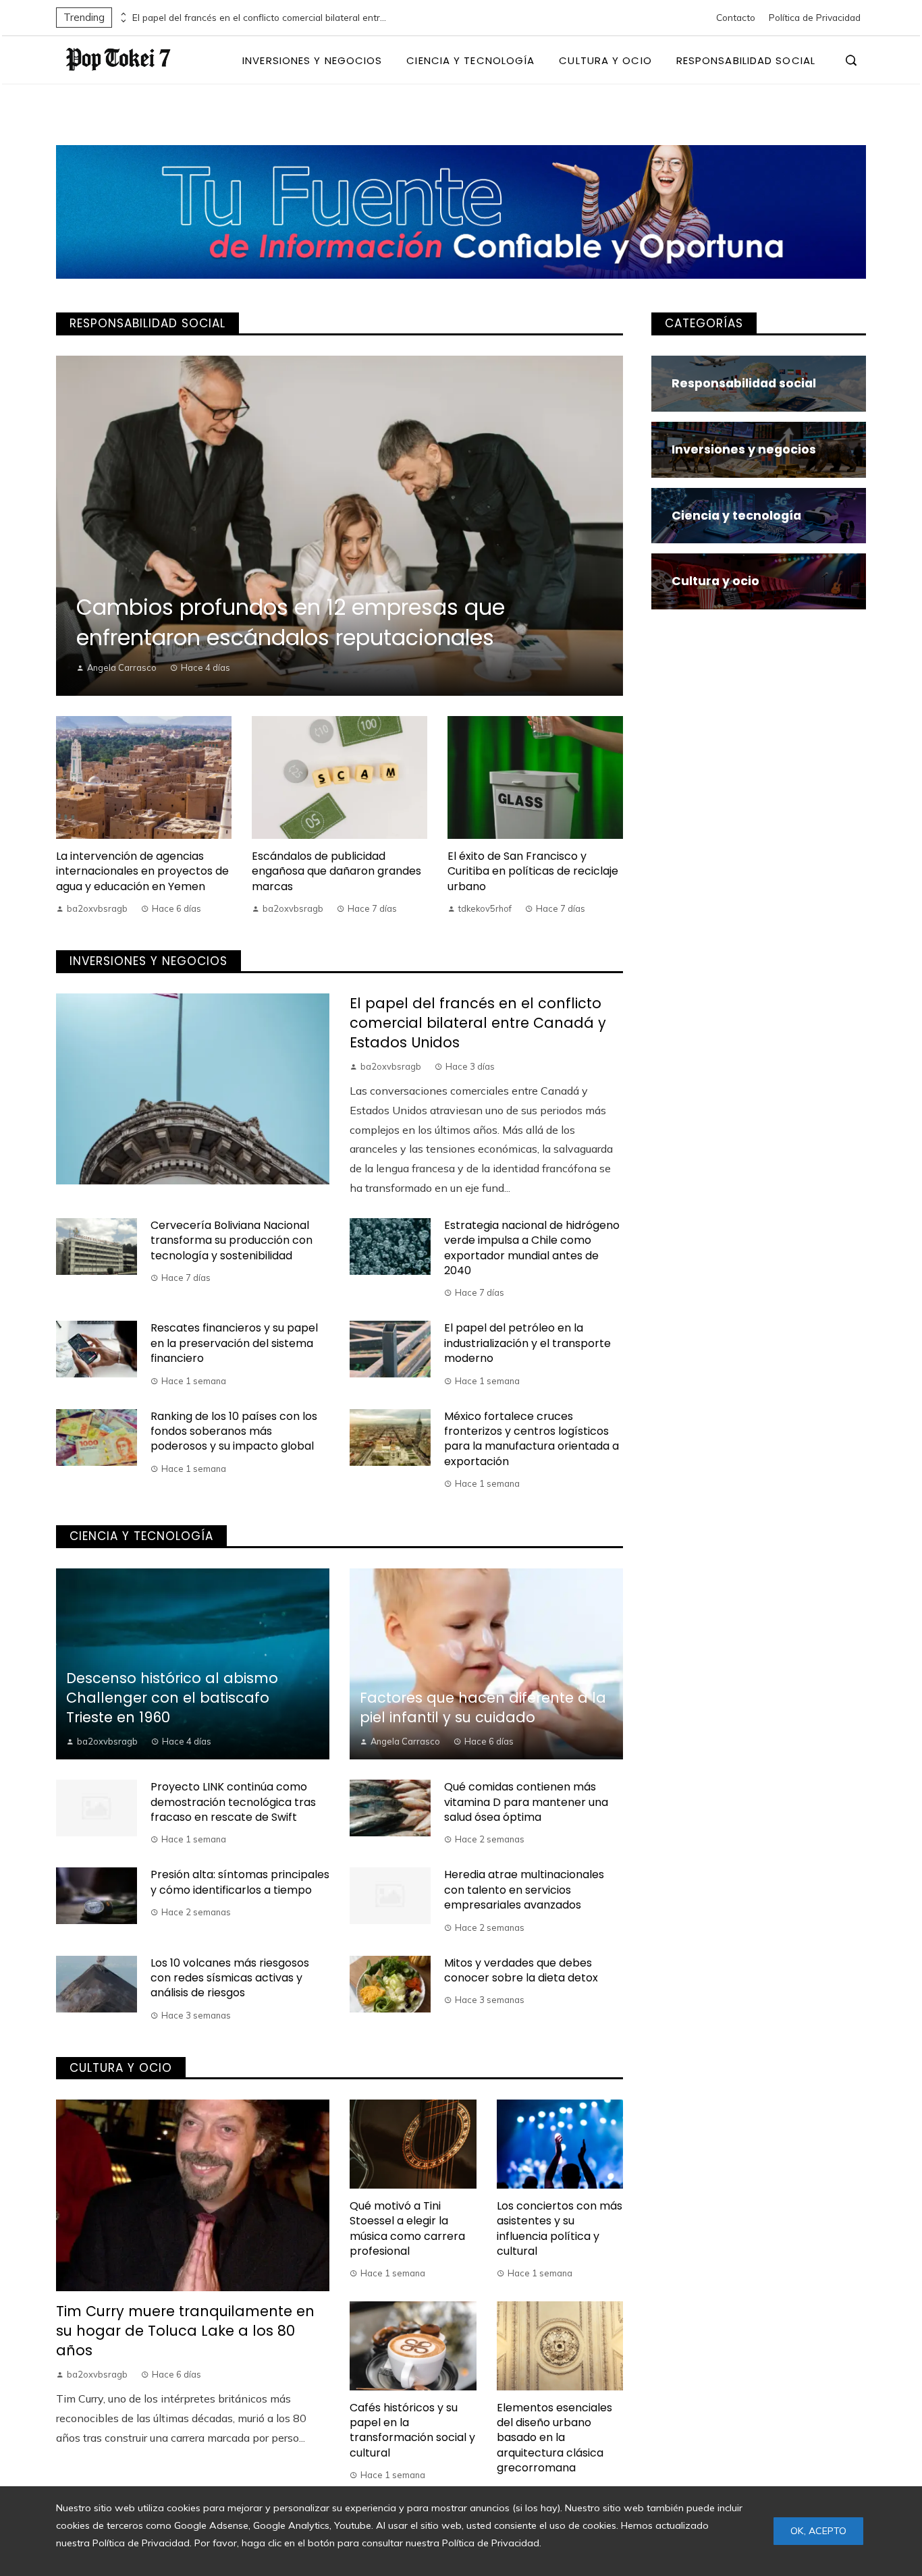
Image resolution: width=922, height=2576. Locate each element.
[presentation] (122, 14)
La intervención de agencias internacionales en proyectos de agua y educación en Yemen (142, 871)
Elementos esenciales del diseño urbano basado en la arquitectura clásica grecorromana (554, 2438)
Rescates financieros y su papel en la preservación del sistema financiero (234, 1343)
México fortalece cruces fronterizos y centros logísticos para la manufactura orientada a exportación (532, 1439)
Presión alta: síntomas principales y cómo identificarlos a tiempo (240, 1882)
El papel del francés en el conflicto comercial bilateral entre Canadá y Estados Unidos (261, 18)
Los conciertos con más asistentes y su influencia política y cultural (560, 2228)
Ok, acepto (818, 2531)
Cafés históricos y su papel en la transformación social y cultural (412, 2430)
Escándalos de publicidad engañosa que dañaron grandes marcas (336, 871)
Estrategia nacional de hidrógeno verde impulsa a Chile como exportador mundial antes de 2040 (532, 1248)
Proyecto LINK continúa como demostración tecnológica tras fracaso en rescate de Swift (233, 1802)
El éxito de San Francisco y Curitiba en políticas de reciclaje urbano (533, 871)
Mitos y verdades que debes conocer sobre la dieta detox (521, 1970)
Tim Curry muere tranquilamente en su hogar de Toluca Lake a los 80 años (185, 2331)
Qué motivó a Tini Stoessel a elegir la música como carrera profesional (407, 2228)
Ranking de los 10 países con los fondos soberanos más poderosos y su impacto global (234, 1431)
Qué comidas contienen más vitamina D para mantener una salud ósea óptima (526, 1802)
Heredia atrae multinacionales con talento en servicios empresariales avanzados (524, 1890)
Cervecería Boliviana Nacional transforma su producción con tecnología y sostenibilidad (232, 1240)
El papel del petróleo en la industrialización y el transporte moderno (527, 1343)
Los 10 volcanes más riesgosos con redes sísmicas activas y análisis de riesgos (230, 1978)
